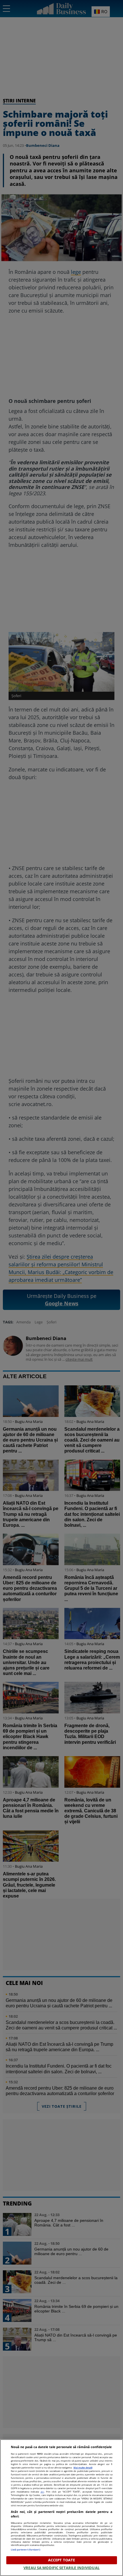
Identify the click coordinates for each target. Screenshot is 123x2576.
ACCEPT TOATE (62, 2560)
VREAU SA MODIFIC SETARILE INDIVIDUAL (61, 2568)
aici (42, 2492)
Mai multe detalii (83, 2467)
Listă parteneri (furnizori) (26, 2549)
